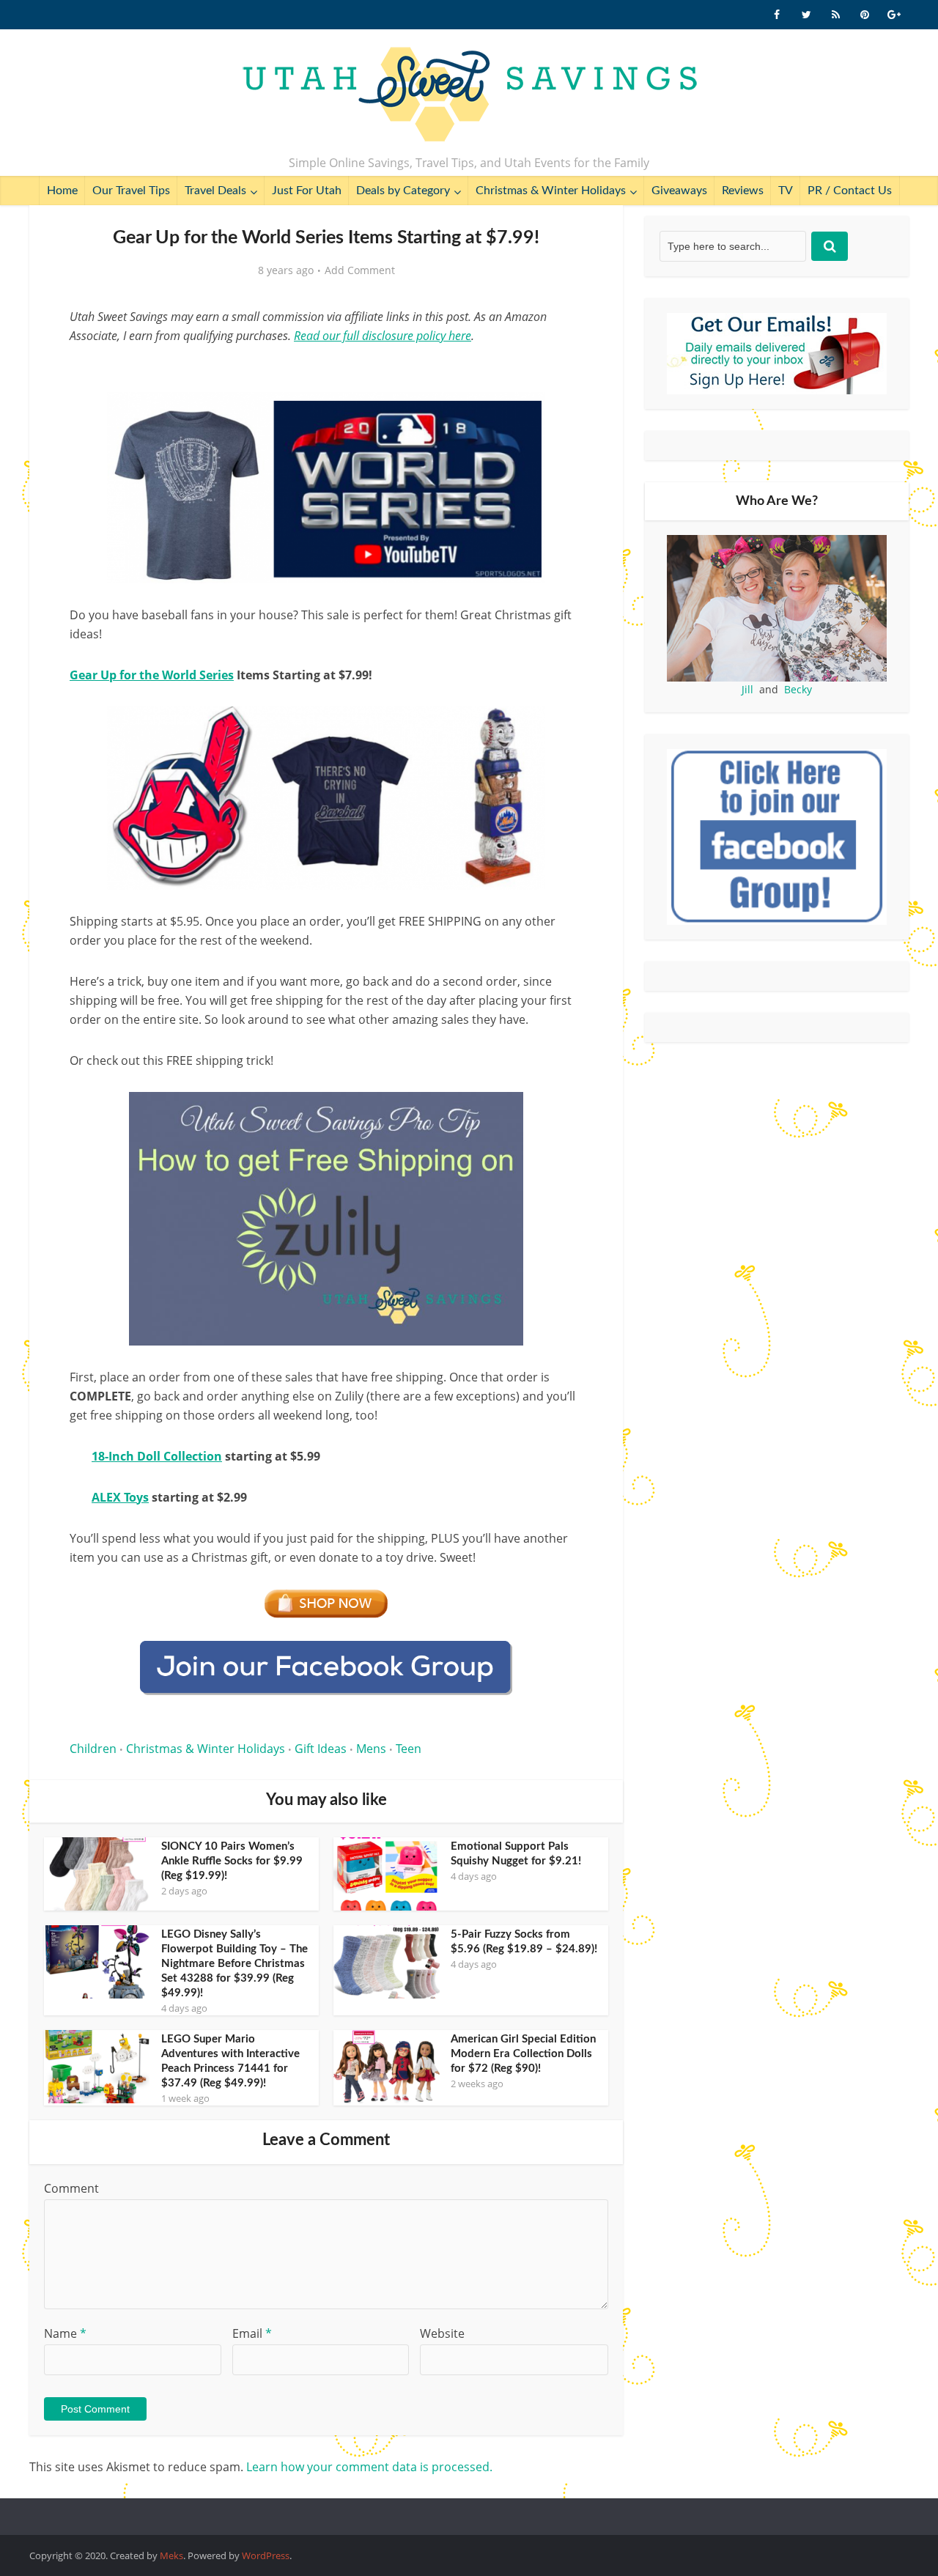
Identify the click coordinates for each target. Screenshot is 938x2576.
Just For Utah (307, 191)
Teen (409, 1749)
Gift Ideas (321, 1749)
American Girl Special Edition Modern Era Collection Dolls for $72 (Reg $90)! (523, 2054)
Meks (171, 2555)
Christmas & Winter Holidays (551, 191)
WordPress (266, 2555)
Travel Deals (215, 191)
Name (65, 2333)
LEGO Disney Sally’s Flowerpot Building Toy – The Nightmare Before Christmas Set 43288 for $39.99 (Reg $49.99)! (234, 1964)
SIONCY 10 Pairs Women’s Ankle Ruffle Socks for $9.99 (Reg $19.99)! (232, 1861)
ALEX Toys (120, 1497)
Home (62, 191)
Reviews (743, 191)
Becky (798, 689)
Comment (71, 2188)
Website (442, 2333)
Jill (747, 689)
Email (252, 2333)
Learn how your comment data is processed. (369, 2467)
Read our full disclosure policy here (383, 336)
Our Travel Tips (131, 191)
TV (786, 191)
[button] (561, 413)
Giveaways (679, 191)
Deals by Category (403, 191)
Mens (371, 1749)
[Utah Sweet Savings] (469, 95)
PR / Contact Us (850, 191)
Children (93, 1749)
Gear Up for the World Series (152, 675)
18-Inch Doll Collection (157, 1456)
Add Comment (360, 270)
